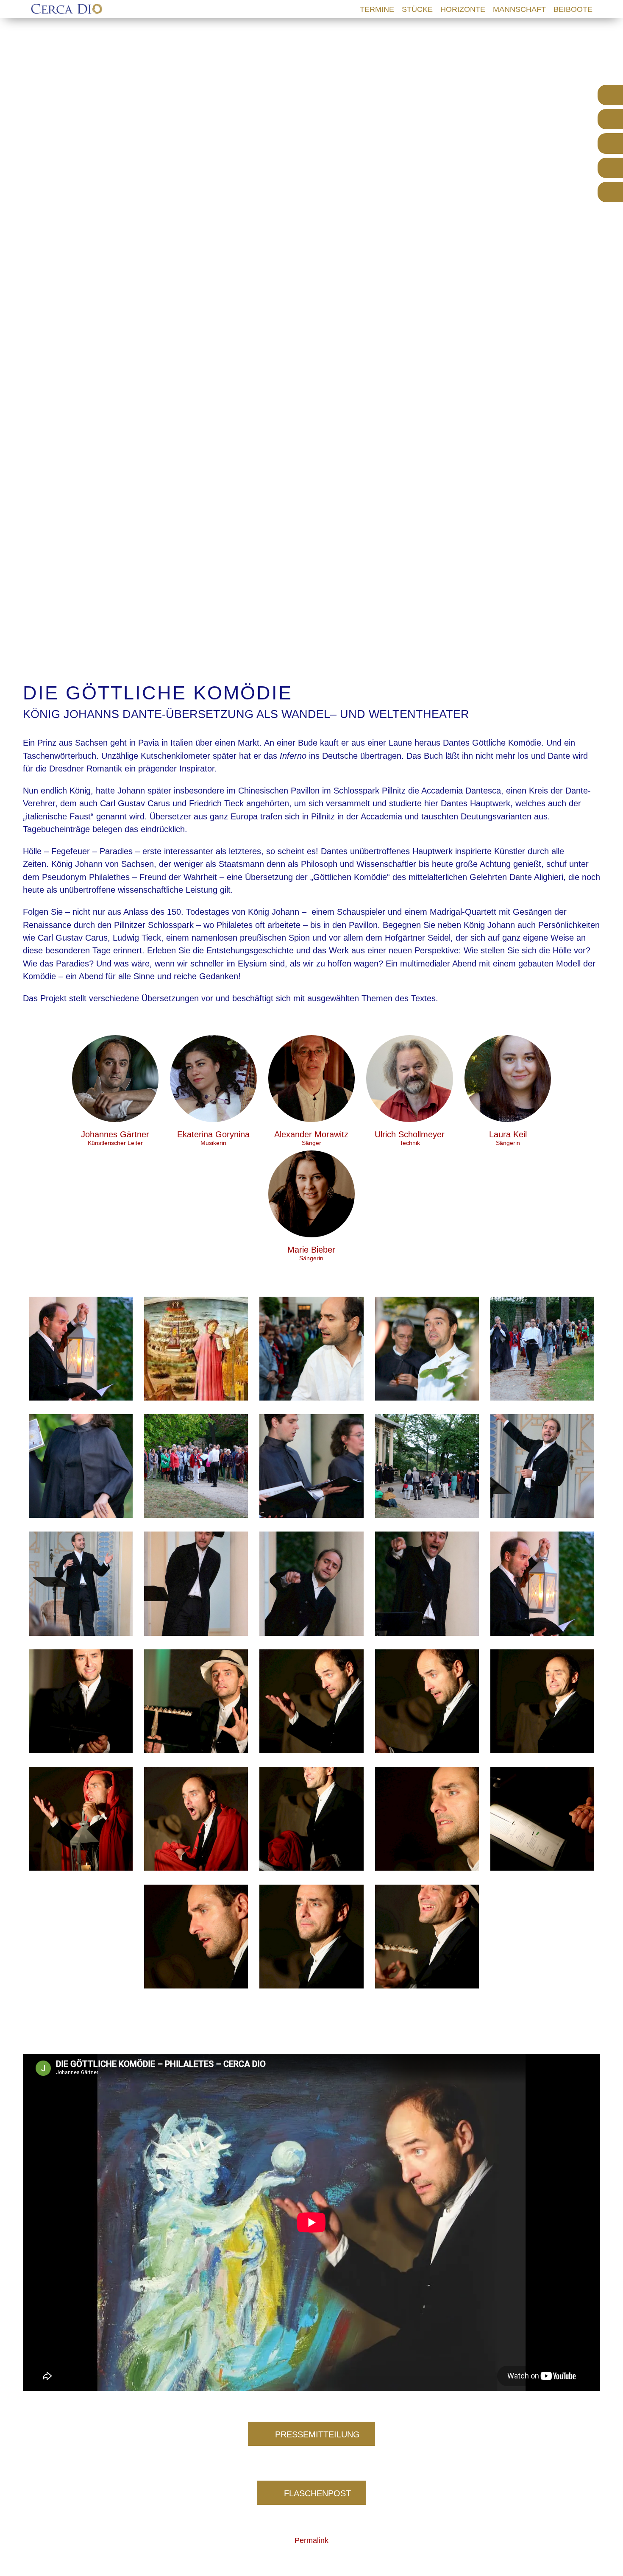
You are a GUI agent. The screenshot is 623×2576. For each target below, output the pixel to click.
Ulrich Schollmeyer (410, 1138)
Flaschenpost (317, 2493)
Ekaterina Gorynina (213, 1138)
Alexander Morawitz (311, 1138)
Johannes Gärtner (115, 1138)
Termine (377, 9)
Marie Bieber (311, 1253)
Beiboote (573, 9)
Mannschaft (519, 9)
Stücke (417, 9)
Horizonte (463, 9)
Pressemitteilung (317, 2434)
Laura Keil (508, 1138)
